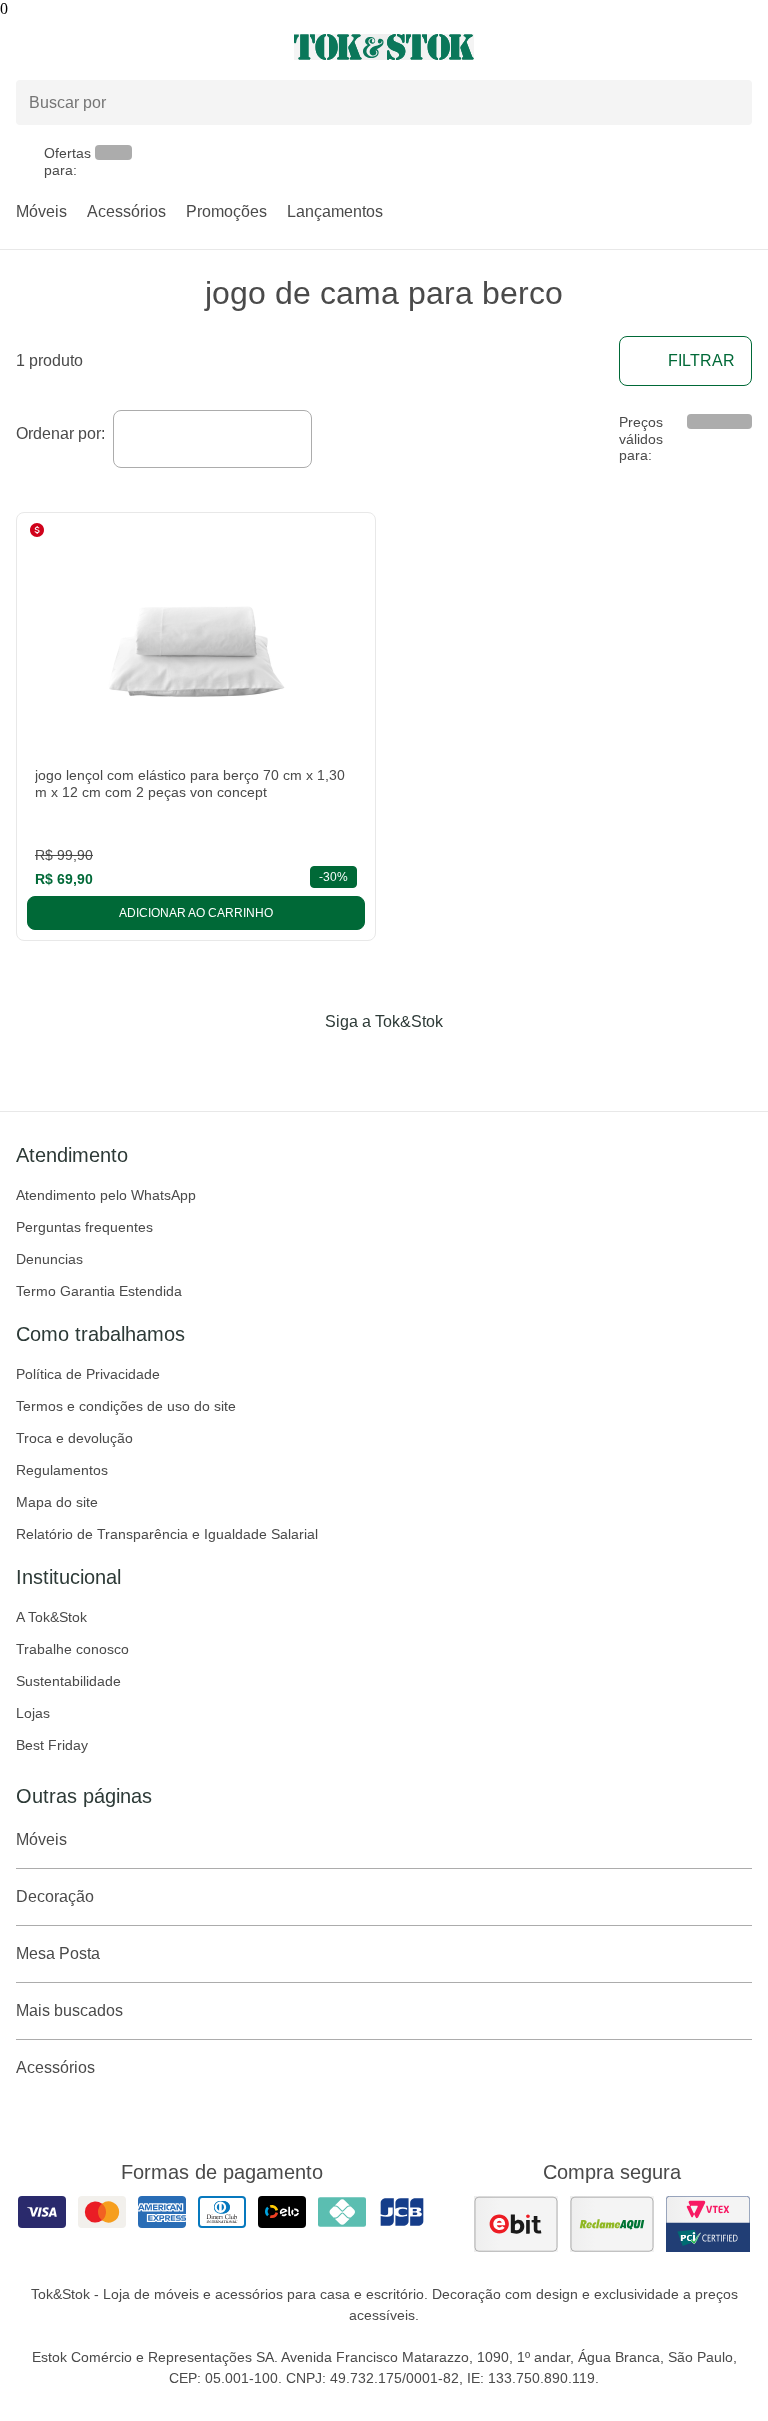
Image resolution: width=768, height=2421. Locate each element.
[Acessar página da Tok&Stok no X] (468, 1063)
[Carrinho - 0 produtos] (740, 47)
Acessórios (126, 211)
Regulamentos (62, 1470)
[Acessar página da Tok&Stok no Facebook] (300, 1063)
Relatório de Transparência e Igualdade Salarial (167, 1534)
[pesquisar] (728, 102)
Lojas (33, 1713)
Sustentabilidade (68, 1681)
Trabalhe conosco (72, 1649)
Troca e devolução (74, 1438)
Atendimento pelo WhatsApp (106, 1195)
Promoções (226, 211)
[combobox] (212, 439)
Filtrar (701, 360)
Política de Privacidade (88, 1374)
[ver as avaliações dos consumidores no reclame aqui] (612, 2224)
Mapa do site (57, 1502)
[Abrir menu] (128, 47)
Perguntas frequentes (84, 1227)
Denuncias (49, 1259)
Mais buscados (69, 2010)
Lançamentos (335, 211)
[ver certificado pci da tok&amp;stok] (708, 2224)
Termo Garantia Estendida (99, 1291)
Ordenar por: (60, 433)
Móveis (41, 211)
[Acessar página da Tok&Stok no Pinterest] (412, 1063)
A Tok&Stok (51, 1617)
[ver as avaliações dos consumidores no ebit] (516, 2224)
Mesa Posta (58, 1953)
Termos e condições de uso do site (126, 1406)
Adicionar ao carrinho (196, 913)
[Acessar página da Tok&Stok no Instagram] (356, 1063)
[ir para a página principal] (383, 47)
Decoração (55, 1896)
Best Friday (52, 1745)
